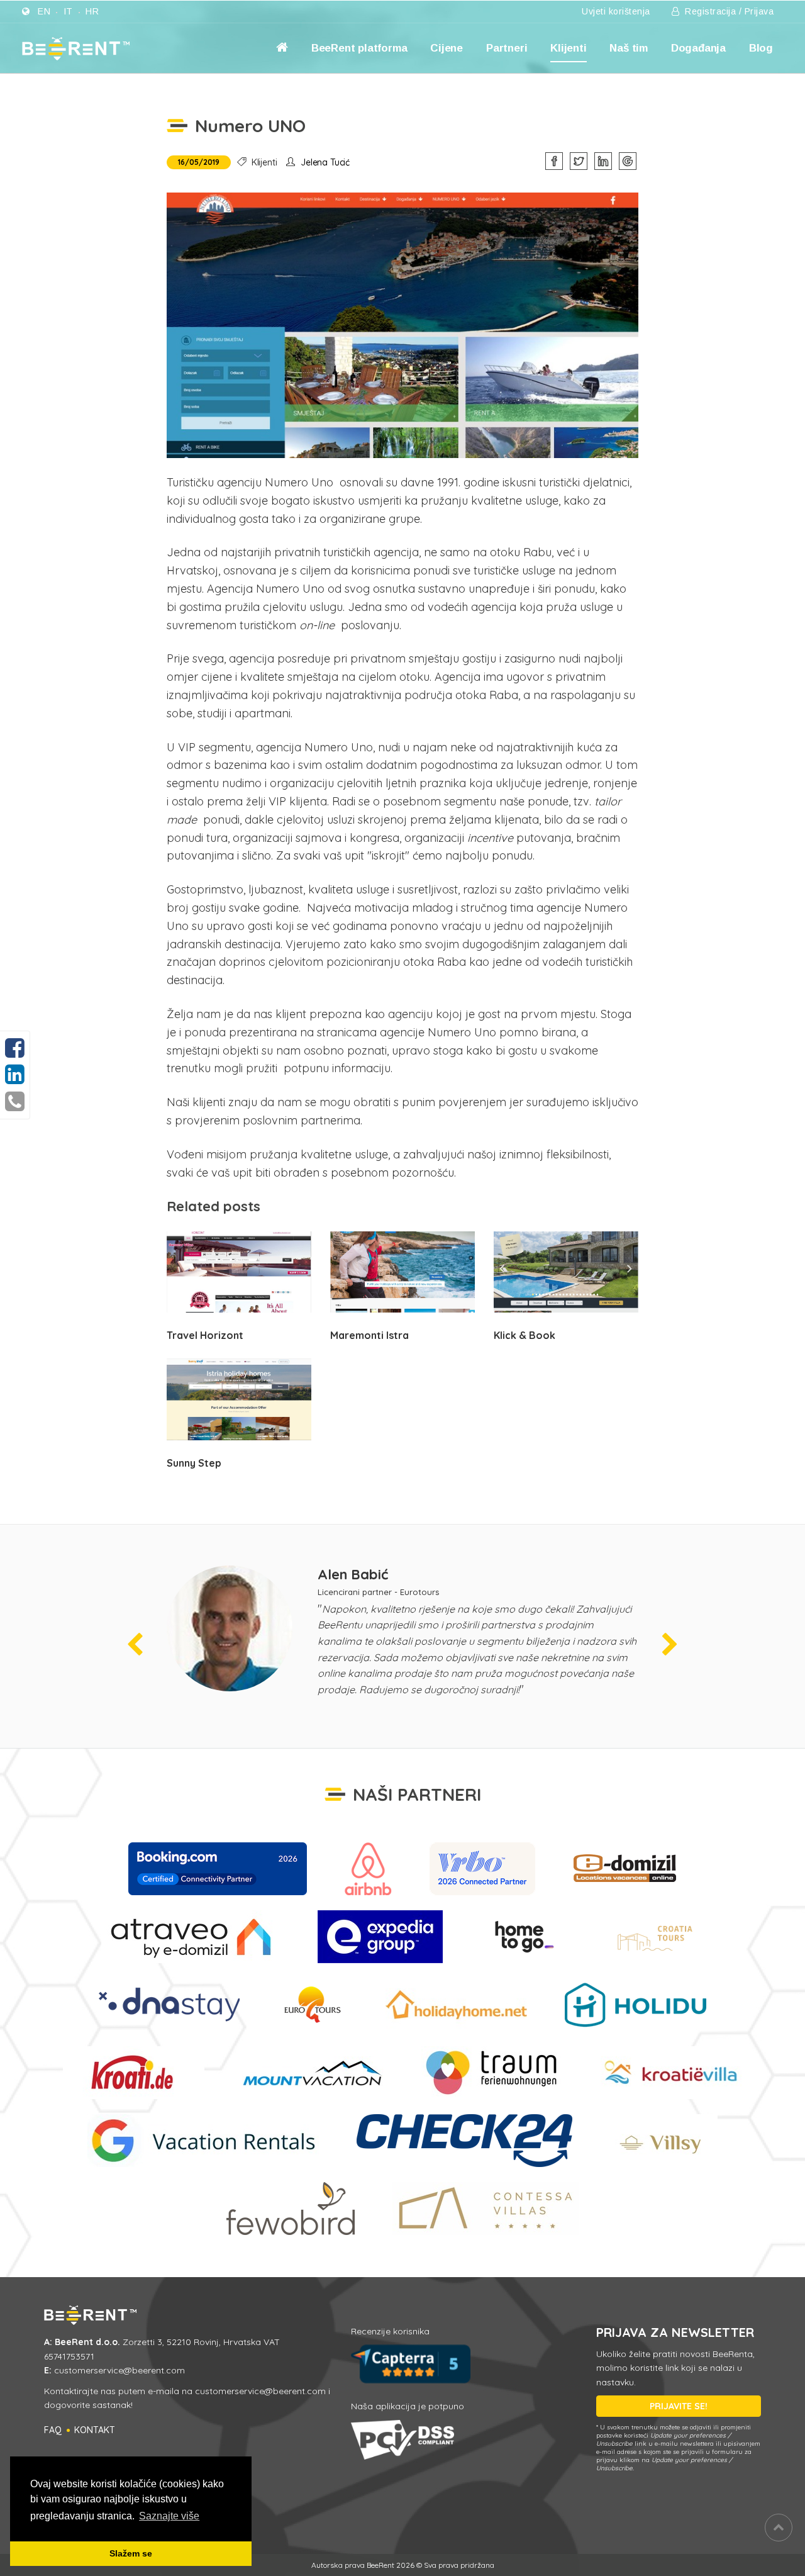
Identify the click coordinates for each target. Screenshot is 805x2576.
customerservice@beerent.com (119, 2370)
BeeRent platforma (359, 48)
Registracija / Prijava (728, 11)
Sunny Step (194, 1463)
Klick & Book (525, 1335)
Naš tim (629, 48)
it (68, 11)
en (44, 11)
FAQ (53, 2430)
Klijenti (568, 48)
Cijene (447, 48)
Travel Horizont (205, 1335)
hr (92, 11)
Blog (761, 48)
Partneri (507, 48)
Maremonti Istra (369, 1335)
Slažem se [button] (131, 2553)
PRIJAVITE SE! (679, 2406)
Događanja (698, 48)
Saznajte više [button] (169, 2516)
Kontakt (95, 2430)
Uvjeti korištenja (616, 11)
